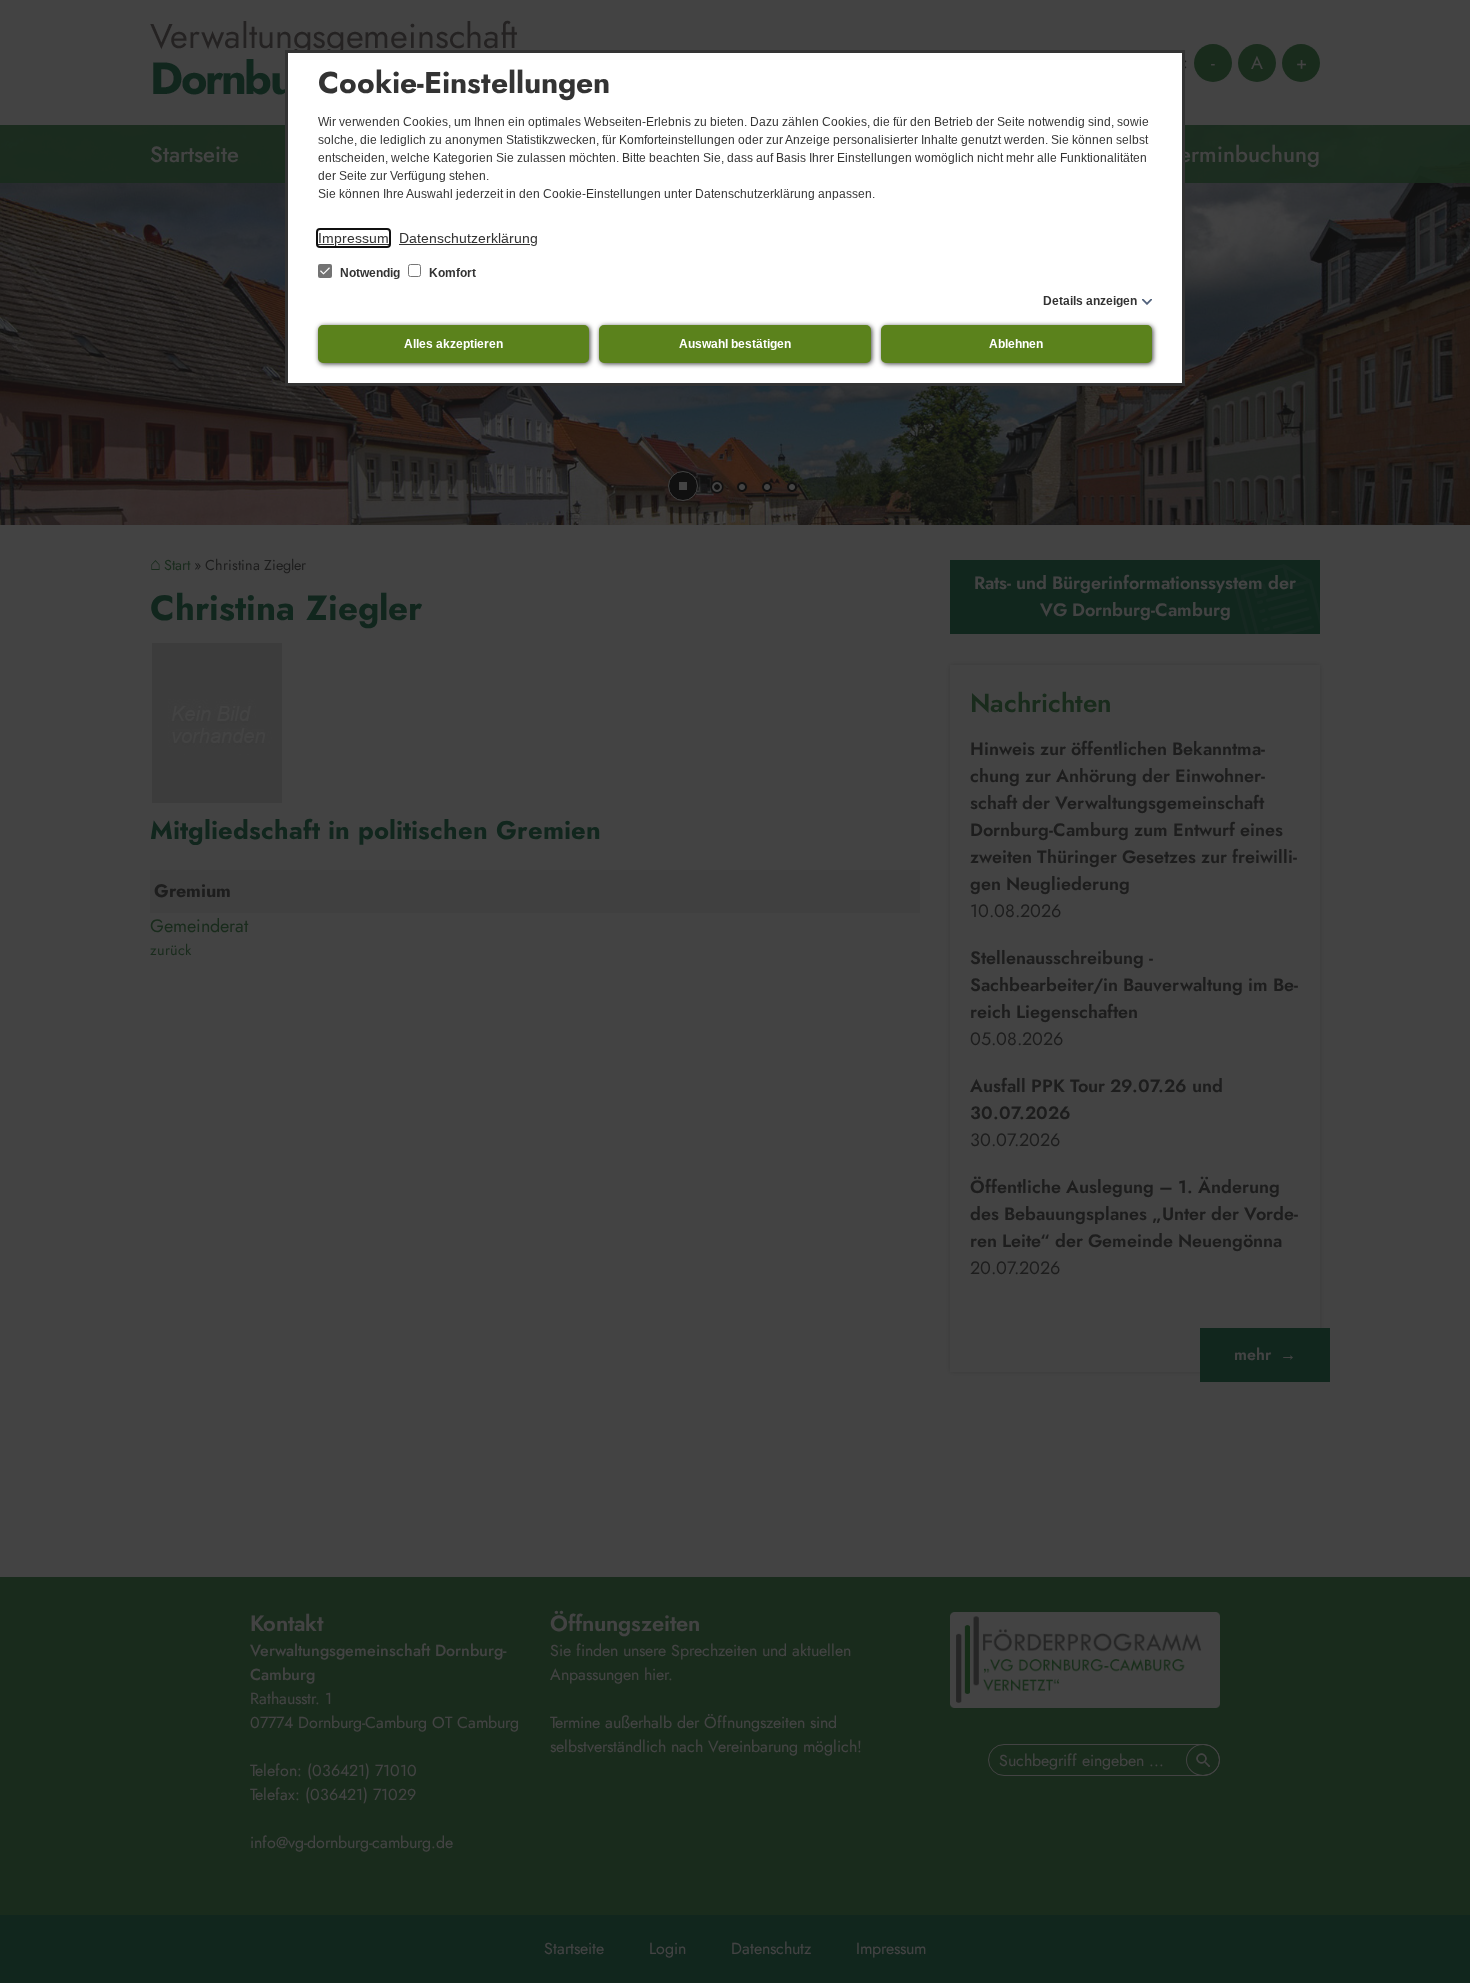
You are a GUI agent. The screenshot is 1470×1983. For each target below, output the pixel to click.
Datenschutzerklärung (468, 238)
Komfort (451, 273)
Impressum (353, 238)
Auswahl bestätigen (735, 344)
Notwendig (370, 273)
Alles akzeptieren (453, 344)
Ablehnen (1016, 344)
